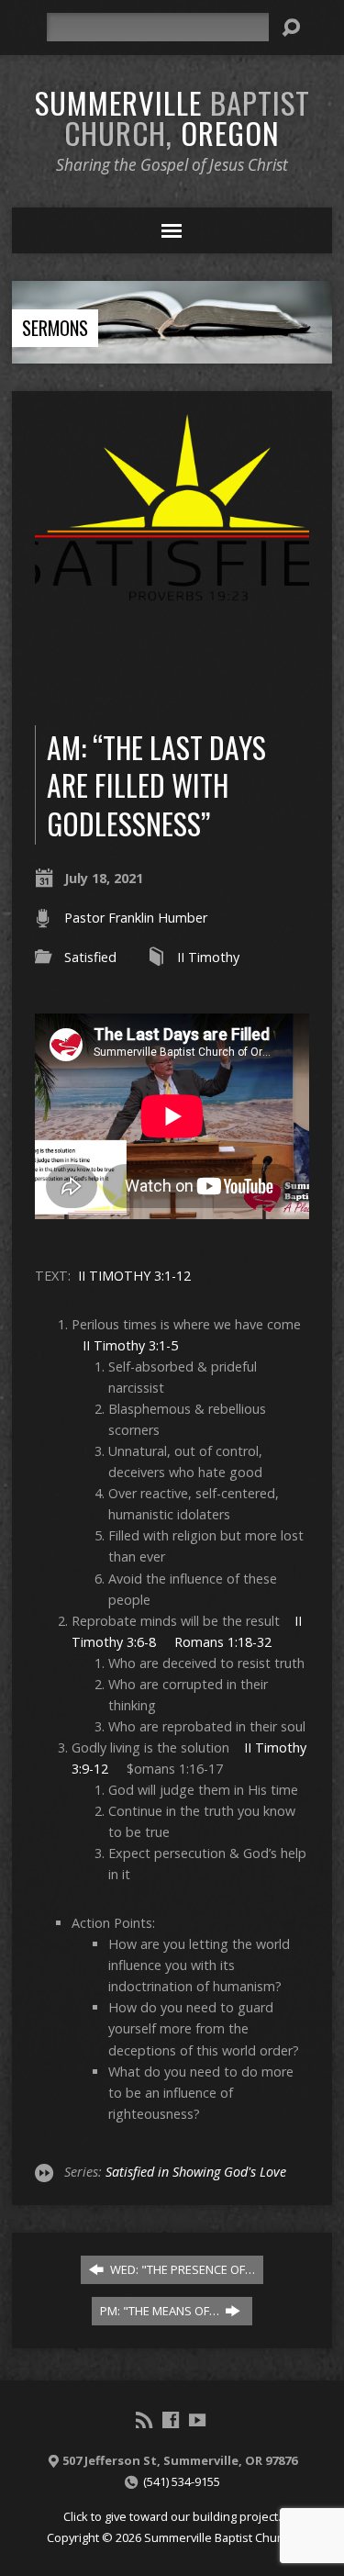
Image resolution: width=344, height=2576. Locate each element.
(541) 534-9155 (182, 2481)
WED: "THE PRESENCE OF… (181, 2269)
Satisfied (90, 957)
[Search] (291, 28)
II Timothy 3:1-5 (130, 1345)
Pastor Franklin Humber (136, 918)
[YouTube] (197, 2420)
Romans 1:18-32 (223, 1642)
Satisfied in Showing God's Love (196, 2172)
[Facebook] (171, 2420)
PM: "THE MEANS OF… (161, 2311)
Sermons (55, 328)
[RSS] (144, 2420)
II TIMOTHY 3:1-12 (134, 1276)
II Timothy (208, 957)
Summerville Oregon (172, 117)
